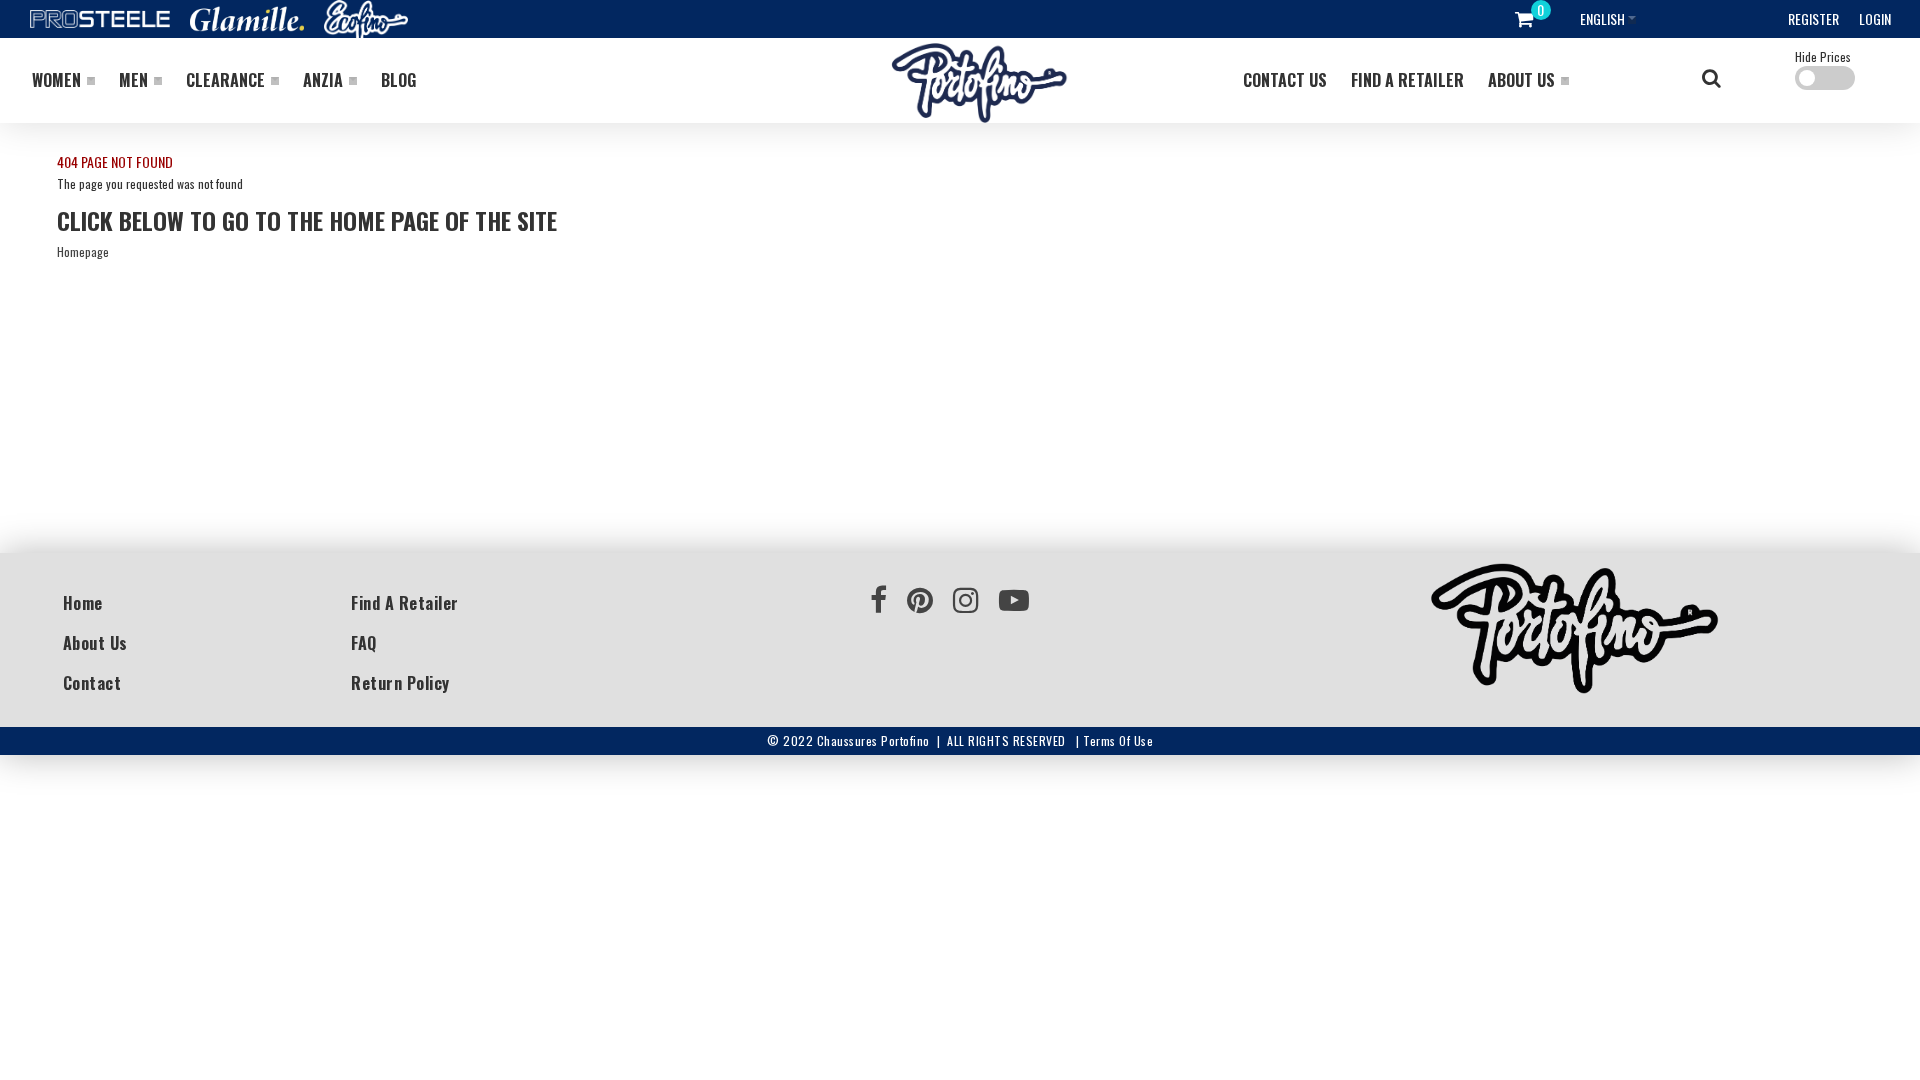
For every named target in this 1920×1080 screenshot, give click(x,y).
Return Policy (400, 683)
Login (1875, 18)
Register (1813, 18)
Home (83, 603)
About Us (95, 643)
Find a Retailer (405, 603)
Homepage (83, 251)
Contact (92, 683)
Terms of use (1118, 740)
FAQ (364, 643)
